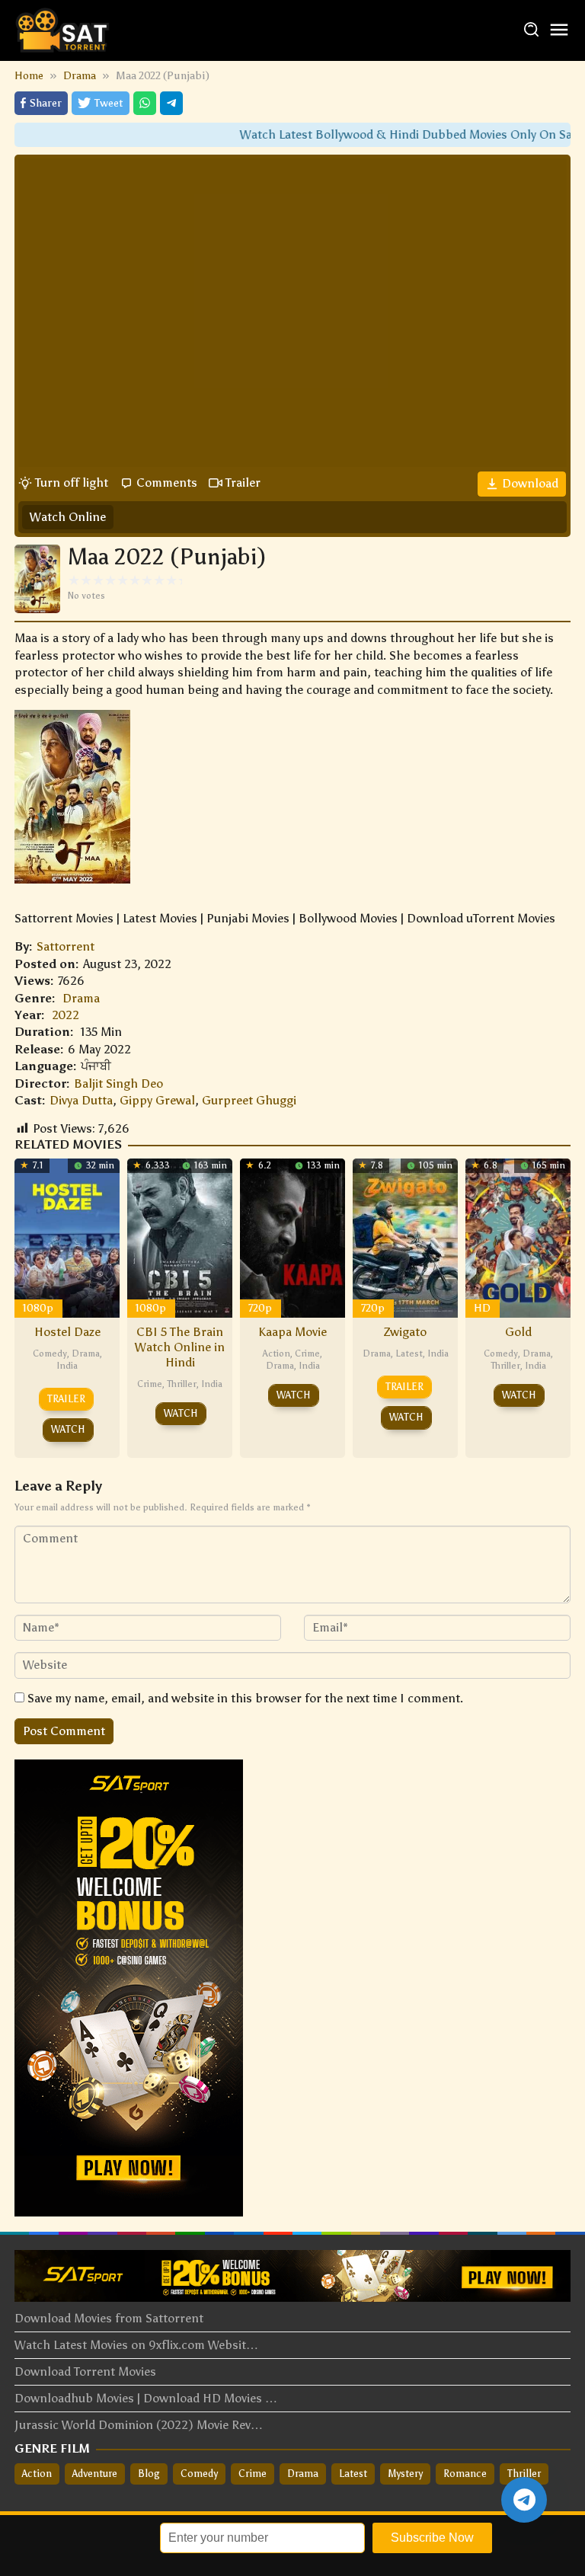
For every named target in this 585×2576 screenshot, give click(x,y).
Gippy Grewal (157, 1100)
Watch (68, 1429)
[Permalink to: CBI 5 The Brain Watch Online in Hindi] (180, 1237)
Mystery (405, 2474)
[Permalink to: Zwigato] (405, 1237)
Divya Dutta (81, 1100)
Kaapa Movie (292, 1332)
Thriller (182, 1384)
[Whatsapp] (145, 103)
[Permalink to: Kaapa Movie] (292, 1237)
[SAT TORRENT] (62, 29)
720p (260, 1308)
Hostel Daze (67, 1332)
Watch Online (68, 517)
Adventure (95, 2474)
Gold (518, 1332)
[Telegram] (171, 103)
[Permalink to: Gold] (518, 1237)
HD (482, 1308)
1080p (38, 1308)
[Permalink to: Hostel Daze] (67, 1237)
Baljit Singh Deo (118, 1083)
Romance (465, 2474)
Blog (149, 2474)
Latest (409, 1354)
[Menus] (559, 31)
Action (277, 1354)
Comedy (50, 1354)
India (67, 1366)
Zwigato (405, 1332)
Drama (81, 998)
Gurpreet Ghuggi (249, 1100)
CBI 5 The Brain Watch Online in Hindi (180, 1347)
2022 (66, 1015)
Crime (150, 1384)
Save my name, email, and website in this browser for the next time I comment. (245, 1698)
